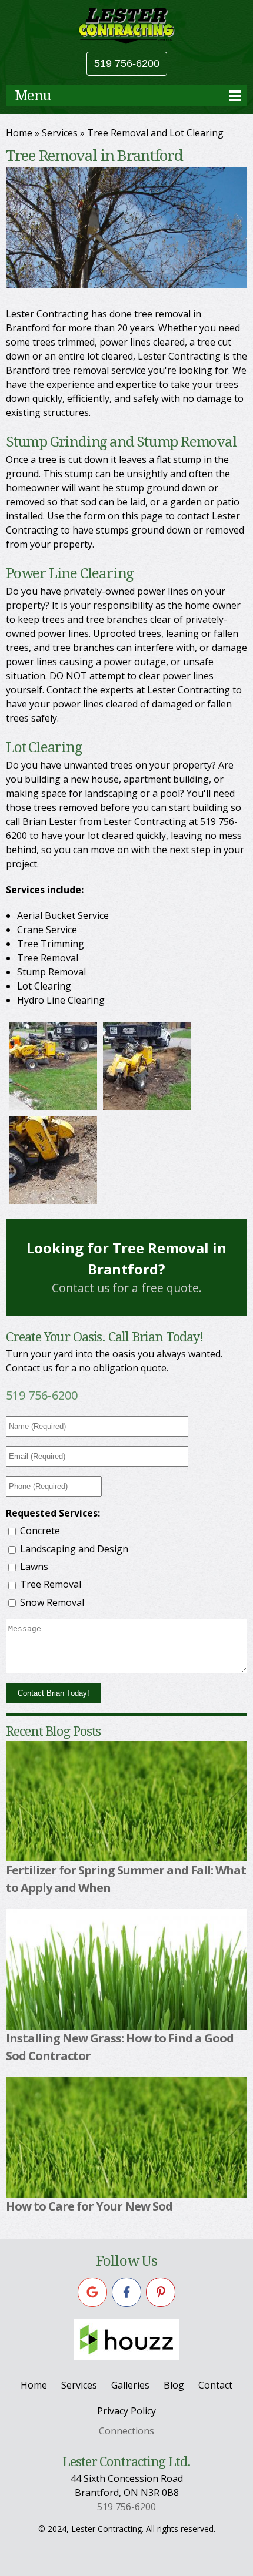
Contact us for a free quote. (126, 1267)
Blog (174, 2385)
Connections (126, 2431)
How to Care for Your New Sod (89, 2206)
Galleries (130, 2385)
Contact (215, 2385)
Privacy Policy (126, 2411)
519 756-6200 (127, 63)
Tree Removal (51, 1584)
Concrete (40, 1531)
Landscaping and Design (74, 1549)
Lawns (34, 1567)
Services (60, 133)
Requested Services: (53, 1513)
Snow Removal (52, 1602)
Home (19, 133)
